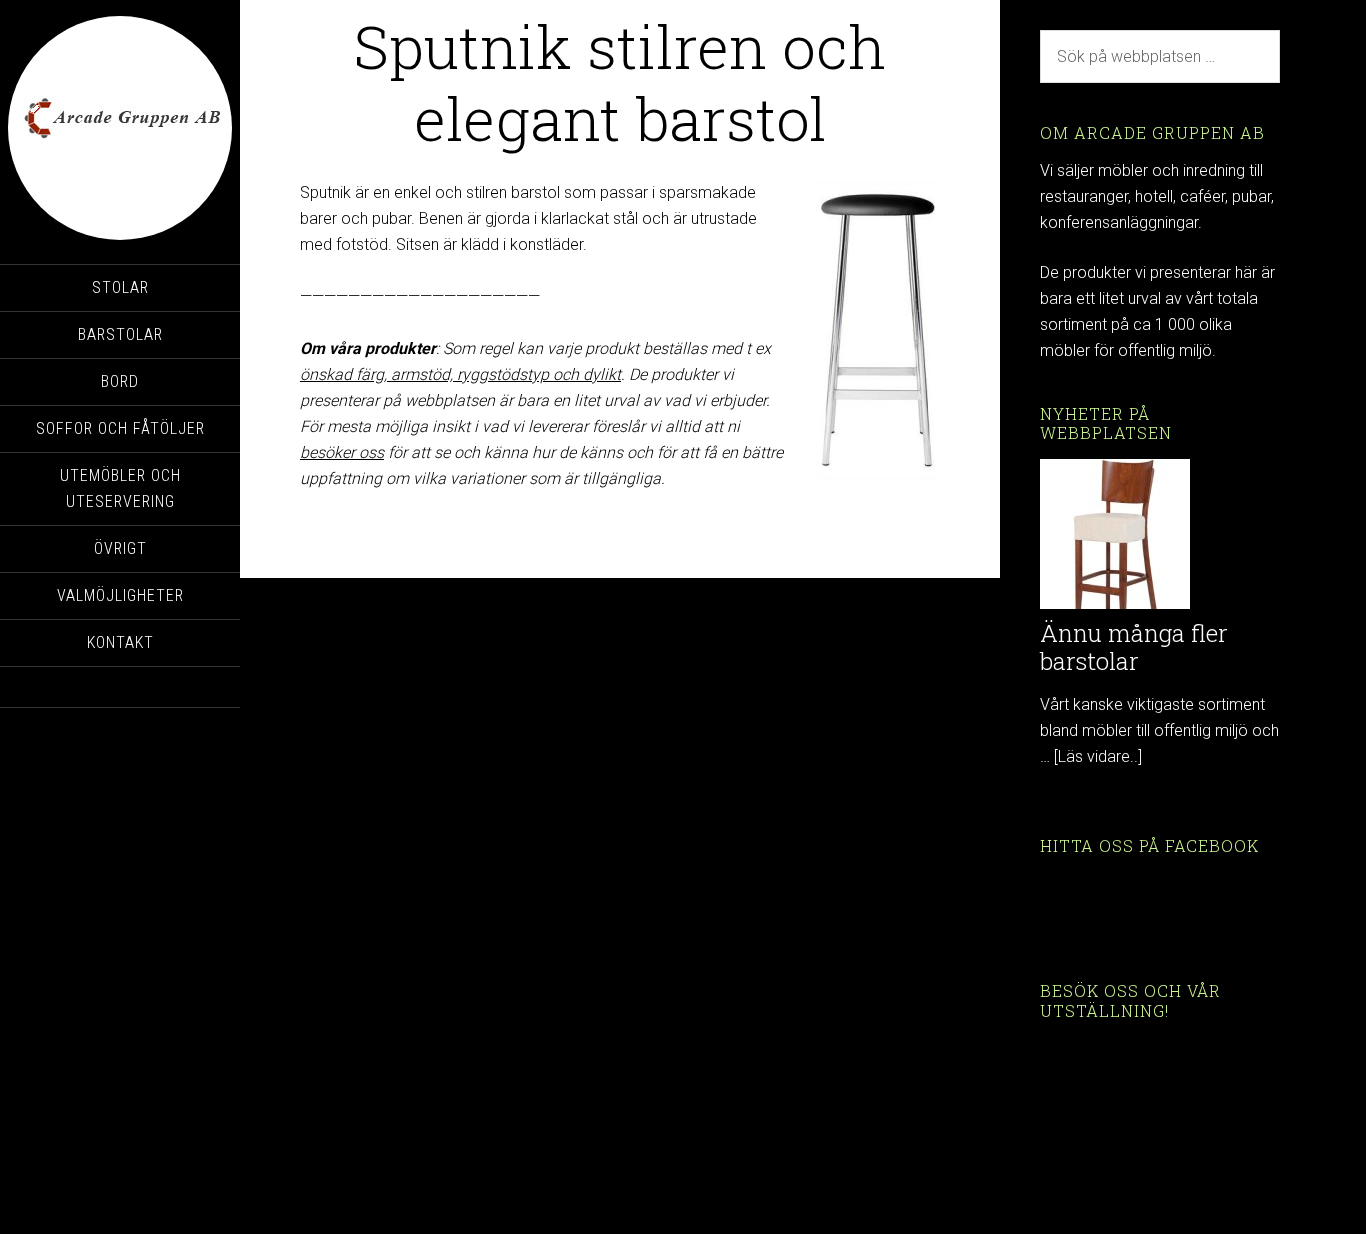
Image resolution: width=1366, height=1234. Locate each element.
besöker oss (342, 452)
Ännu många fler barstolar (1134, 647)
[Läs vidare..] (1098, 756)
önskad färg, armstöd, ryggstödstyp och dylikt (460, 374)
